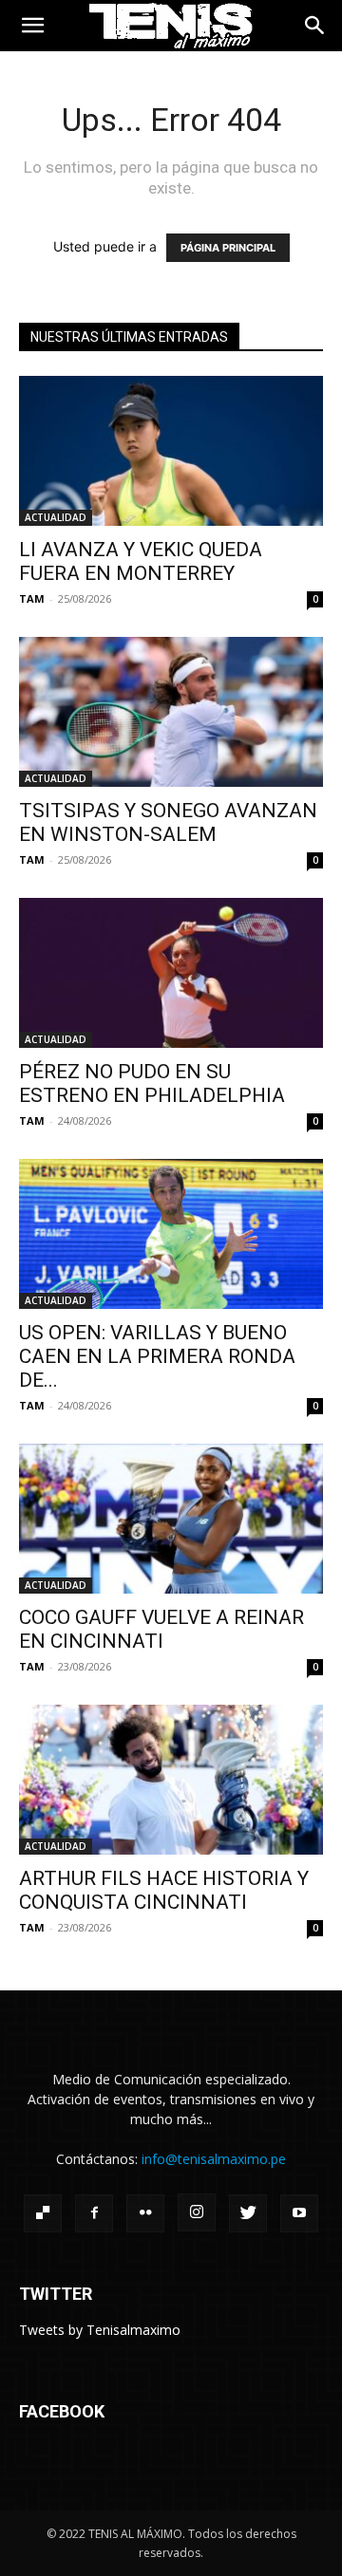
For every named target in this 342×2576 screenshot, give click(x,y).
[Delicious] (43, 2213)
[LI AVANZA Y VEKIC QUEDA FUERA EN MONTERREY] (171, 451)
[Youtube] (299, 2213)
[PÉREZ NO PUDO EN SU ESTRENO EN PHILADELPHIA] (171, 973)
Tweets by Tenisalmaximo (100, 2330)
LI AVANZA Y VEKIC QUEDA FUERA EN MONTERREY (141, 561)
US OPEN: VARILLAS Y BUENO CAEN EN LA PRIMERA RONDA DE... (157, 1356)
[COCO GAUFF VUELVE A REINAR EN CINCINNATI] (171, 1519)
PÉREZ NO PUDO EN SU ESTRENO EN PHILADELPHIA (152, 1083)
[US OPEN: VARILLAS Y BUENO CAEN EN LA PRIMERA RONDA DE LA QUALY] (171, 1234)
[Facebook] (94, 2213)
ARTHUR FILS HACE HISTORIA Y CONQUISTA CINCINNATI (164, 1890)
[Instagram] (197, 2212)
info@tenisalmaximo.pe (214, 2159)
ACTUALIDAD (56, 517)
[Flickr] (145, 2213)
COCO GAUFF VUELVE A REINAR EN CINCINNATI (161, 1629)
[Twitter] (248, 2213)
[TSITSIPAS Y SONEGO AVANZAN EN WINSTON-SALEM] (171, 712)
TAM (32, 598)
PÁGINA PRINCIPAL (228, 248)
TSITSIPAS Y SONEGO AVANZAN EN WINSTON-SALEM (168, 822)
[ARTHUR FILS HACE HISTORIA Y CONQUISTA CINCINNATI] (171, 1780)
